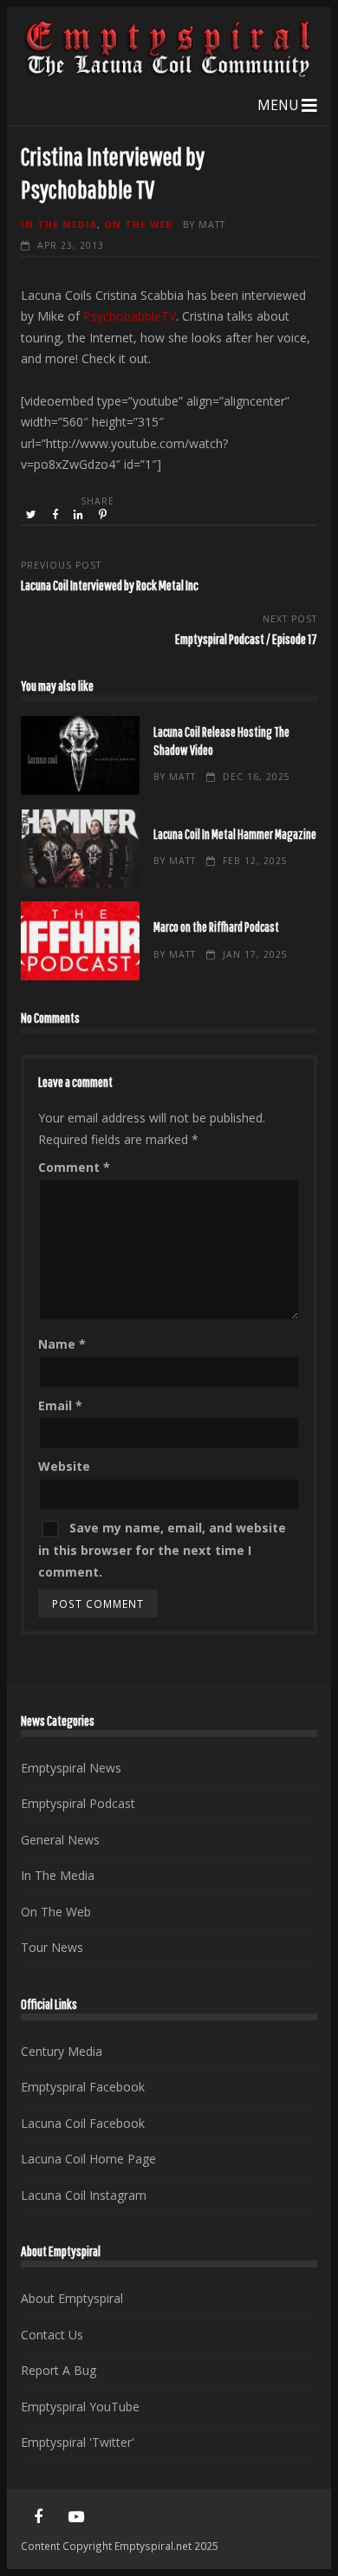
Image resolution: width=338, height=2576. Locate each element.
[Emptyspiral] (169, 73)
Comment (74, 1167)
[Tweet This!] (32, 515)
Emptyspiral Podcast (78, 1803)
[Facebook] (38, 2517)
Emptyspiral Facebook (83, 2087)
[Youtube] (76, 2517)
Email (60, 1405)
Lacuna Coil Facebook (83, 2123)
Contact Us (52, 2335)
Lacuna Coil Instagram (84, 2195)
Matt (212, 224)
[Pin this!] (104, 515)
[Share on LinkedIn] (80, 515)
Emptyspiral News (71, 1768)
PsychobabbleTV (130, 316)
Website (64, 1466)
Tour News (52, 1947)
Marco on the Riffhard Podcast (80, 941)
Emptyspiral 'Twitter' (78, 2442)
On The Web (138, 224)
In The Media (59, 224)
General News (60, 1840)
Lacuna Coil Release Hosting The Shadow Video (80, 755)
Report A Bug (58, 2370)
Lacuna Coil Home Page (88, 2159)
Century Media (62, 2051)
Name (62, 1344)
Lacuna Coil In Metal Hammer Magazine (80, 848)
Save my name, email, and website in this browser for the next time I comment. (162, 1550)
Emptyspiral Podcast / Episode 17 (246, 638)
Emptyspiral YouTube (80, 2407)
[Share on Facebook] (56, 515)
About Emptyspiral (72, 2298)
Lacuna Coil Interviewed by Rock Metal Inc (110, 585)
